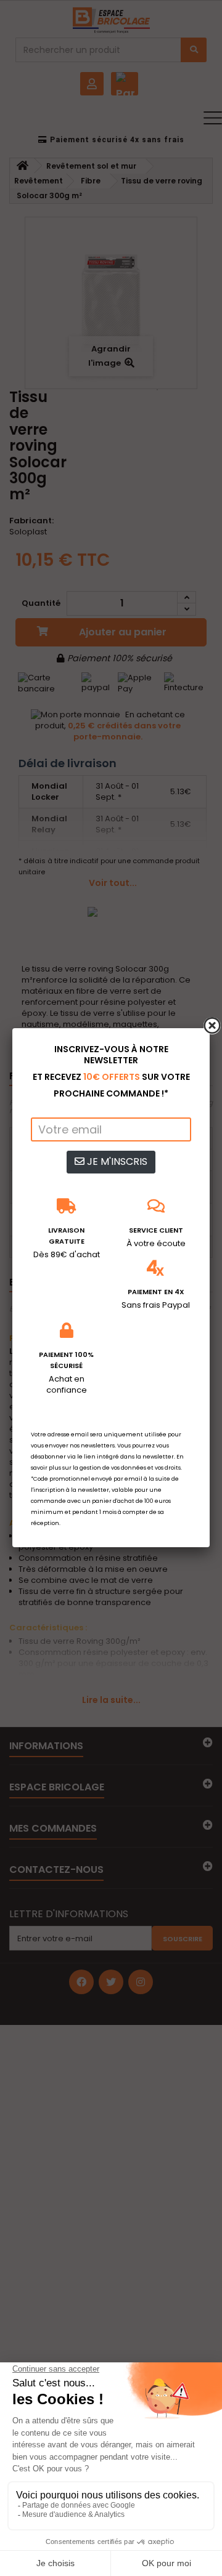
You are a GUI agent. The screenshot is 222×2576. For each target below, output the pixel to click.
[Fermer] (212, 1026)
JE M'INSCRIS (116, 1161)
